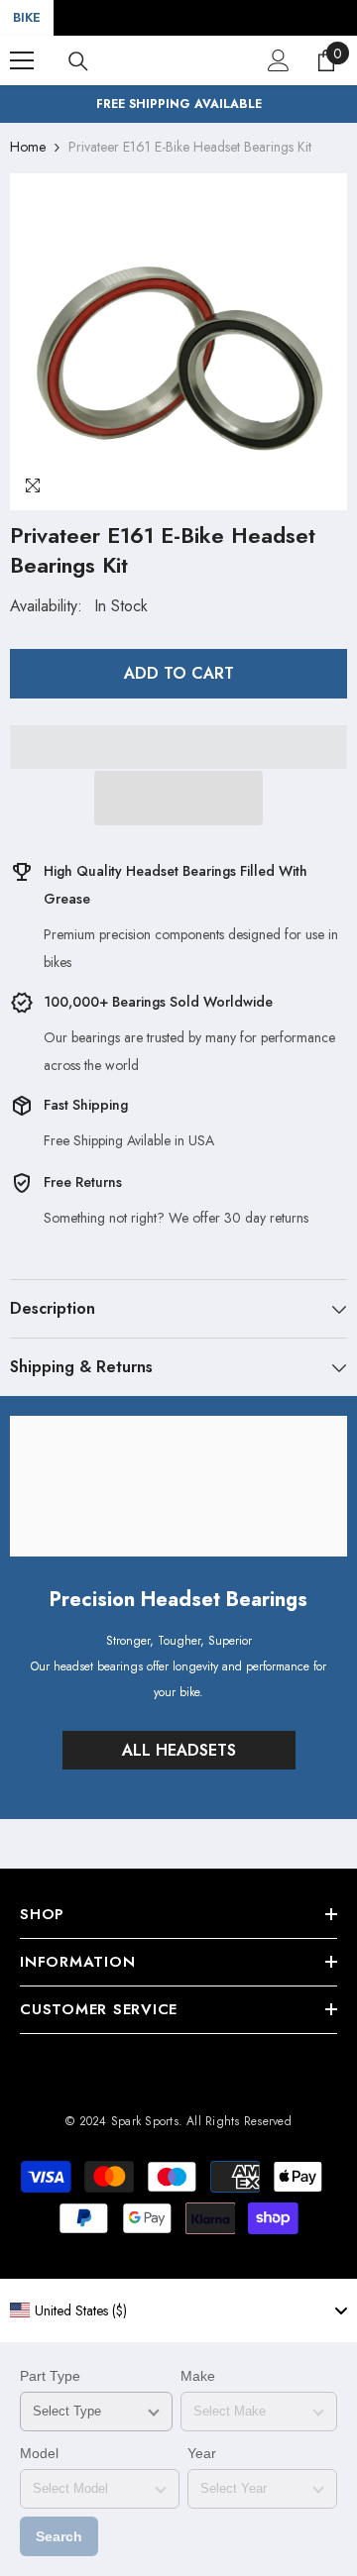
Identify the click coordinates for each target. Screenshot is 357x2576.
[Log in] (279, 60)
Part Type (50, 2376)
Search (59, 2536)
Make (198, 2376)
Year (202, 2453)
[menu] (22, 60)
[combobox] (178, 2310)
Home (28, 147)
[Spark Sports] (178, 1486)
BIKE (27, 17)
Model (39, 2453)
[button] (178, 798)
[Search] (78, 61)
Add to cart (179, 673)
